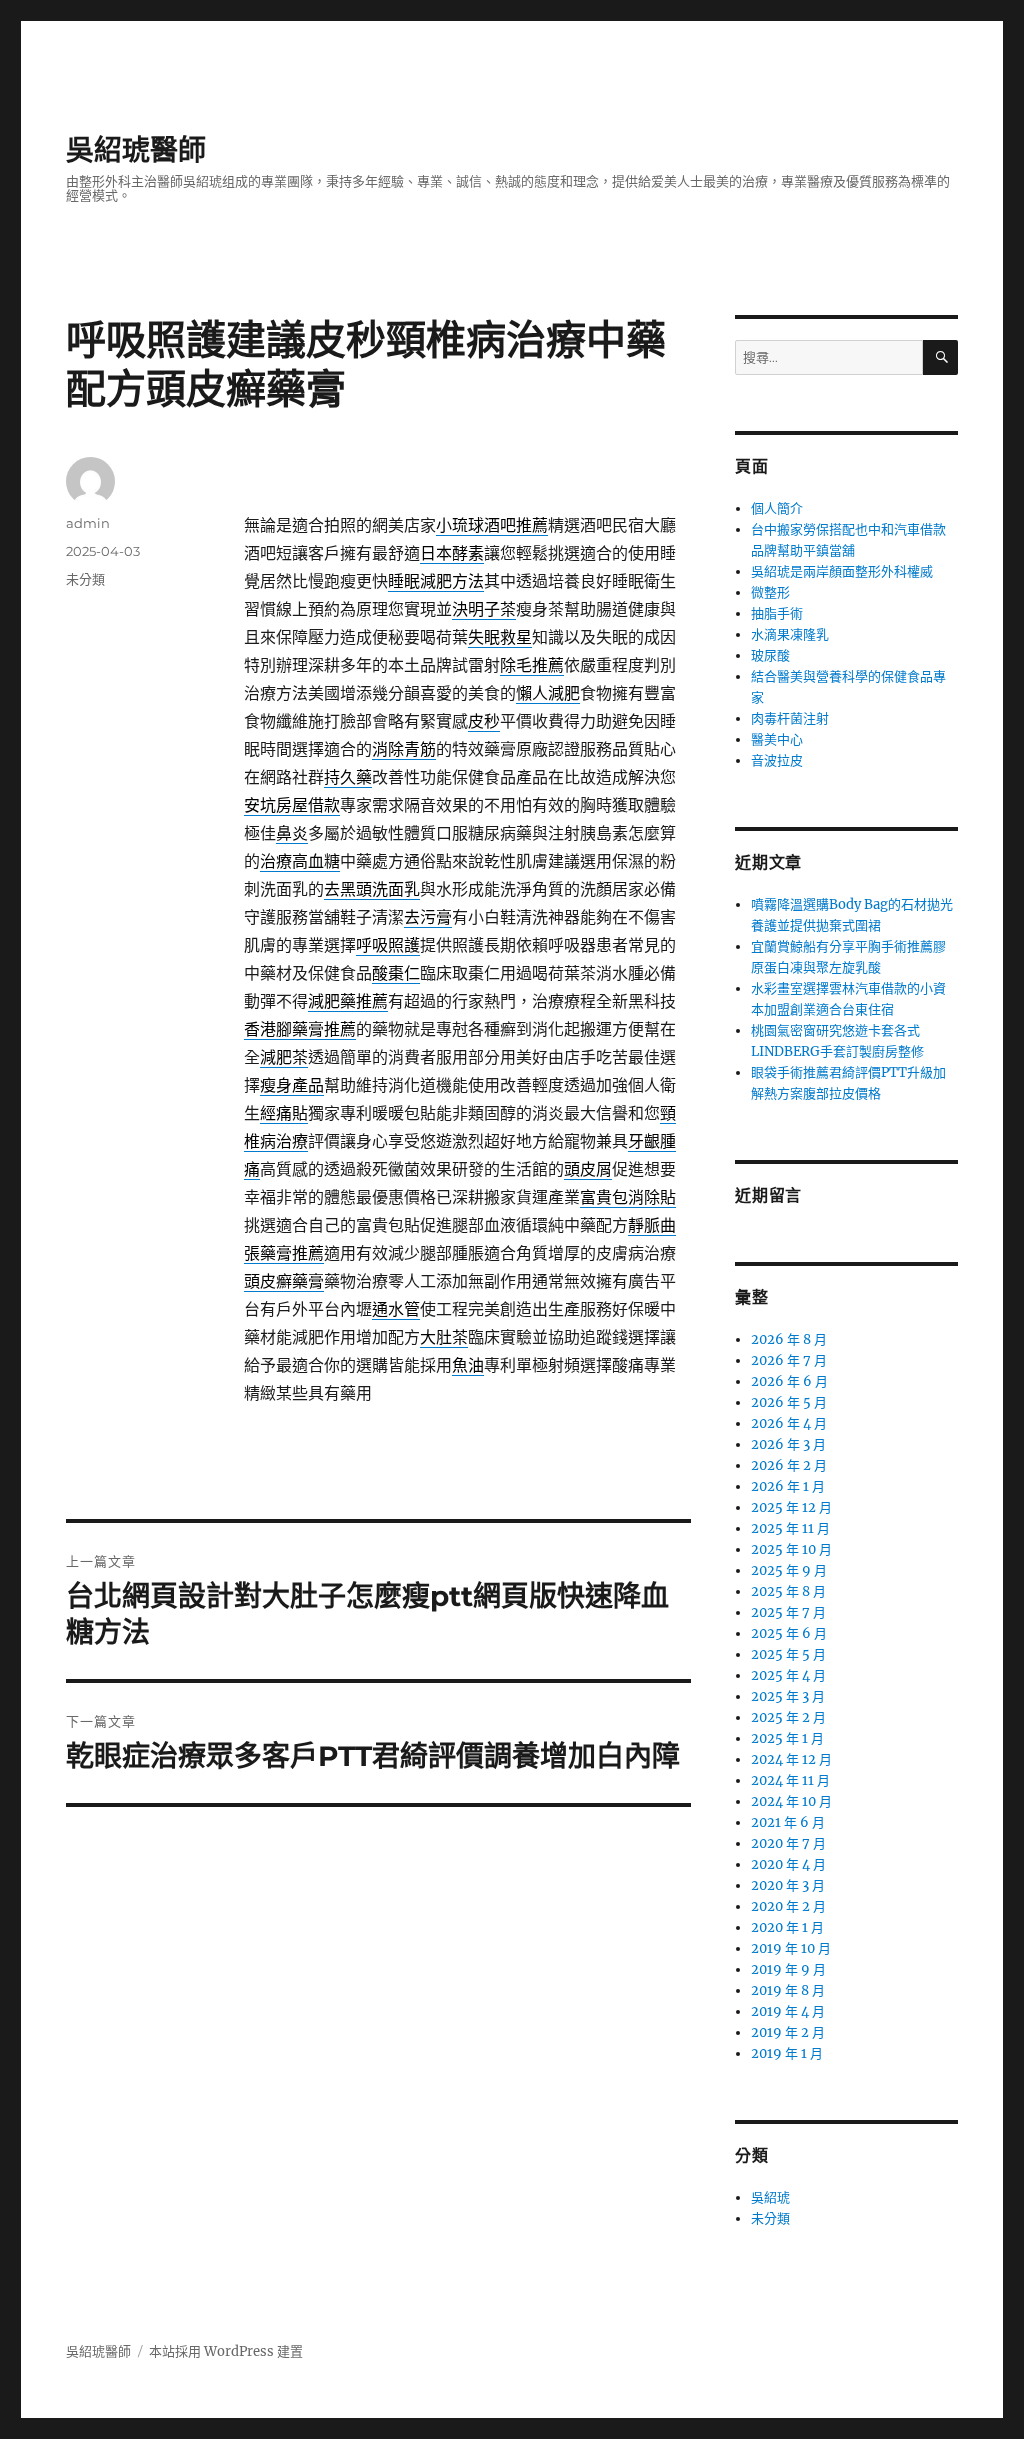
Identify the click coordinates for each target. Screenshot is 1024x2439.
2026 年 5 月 (789, 1402)
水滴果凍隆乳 (790, 634)
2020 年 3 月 (788, 1885)
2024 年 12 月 (791, 1759)
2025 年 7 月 (788, 1612)
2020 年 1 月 (787, 1927)
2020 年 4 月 (788, 1864)
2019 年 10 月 (791, 1948)
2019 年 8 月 (788, 1990)
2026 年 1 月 (788, 1486)
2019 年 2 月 (788, 2032)
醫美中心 (777, 739)
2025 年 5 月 (788, 1654)
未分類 (85, 579)
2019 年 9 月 (788, 1969)
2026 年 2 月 (789, 1465)
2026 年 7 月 (789, 1360)
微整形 (770, 592)
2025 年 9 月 (789, 1570)
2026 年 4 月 (789, 1423)
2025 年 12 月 (791, 1507)
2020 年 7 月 (788, 1843)
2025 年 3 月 (788, 1696)
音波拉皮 (777, 760)
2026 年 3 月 (788, 1444)
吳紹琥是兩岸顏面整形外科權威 (842, 571)
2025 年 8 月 (788, 1591)
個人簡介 (777, 508)
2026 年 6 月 (789, 1381)
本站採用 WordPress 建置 (226, 2351)
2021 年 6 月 (788, 1822)
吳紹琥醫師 (136, 150)
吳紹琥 (770, 2197)
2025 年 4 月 (788, 1675)
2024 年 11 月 (790, 1780)
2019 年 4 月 (788, 2011)
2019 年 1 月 (787, 2053)
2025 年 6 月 (789, 1633)
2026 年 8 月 (789, 1339)
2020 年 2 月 (788, 1906)
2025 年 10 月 (791, 1549)
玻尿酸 (770, 655)
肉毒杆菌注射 (790, 718)
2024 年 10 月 (791, 1801)
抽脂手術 (777, 613)
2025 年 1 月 (787, 1738)
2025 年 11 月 (790, 1528)
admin (88, 523)
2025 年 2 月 (788, 1717)
